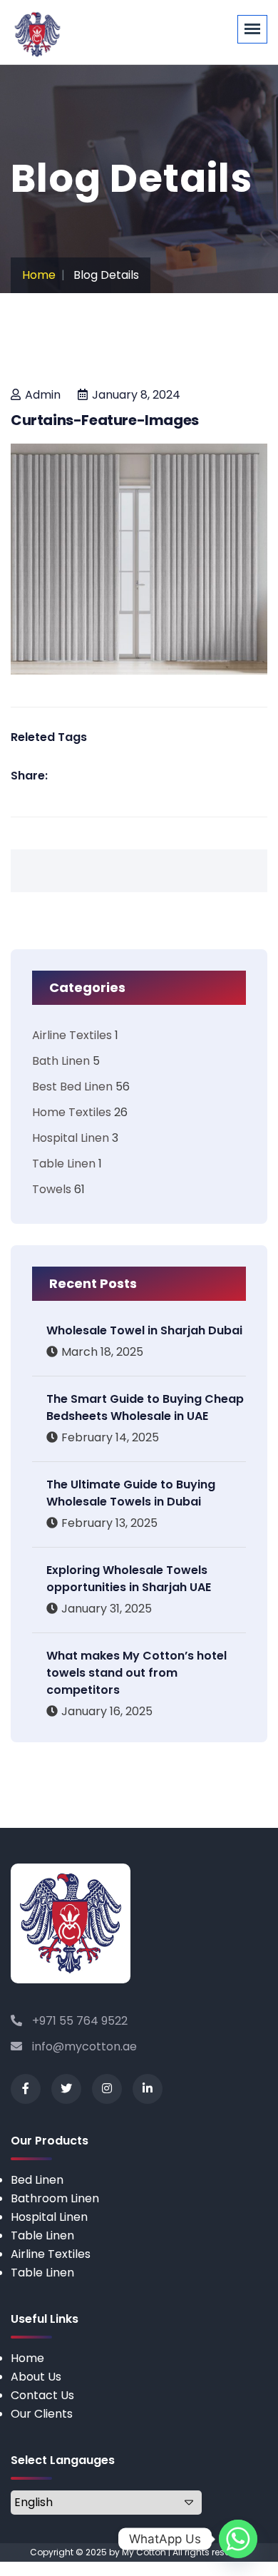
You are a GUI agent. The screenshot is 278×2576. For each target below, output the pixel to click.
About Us (36, 2377)
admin (43, 395)
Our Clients (42, 2414)
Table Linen (64, 1164)
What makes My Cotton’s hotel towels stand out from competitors (137, 1673)
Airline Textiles (72, 1035)
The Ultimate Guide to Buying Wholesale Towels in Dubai (131, 1493)
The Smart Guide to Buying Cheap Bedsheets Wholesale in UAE (145, 1407)
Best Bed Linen (72, 1087)
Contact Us (42, 2395)
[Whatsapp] (238, 2539)
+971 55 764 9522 (78, 2021)
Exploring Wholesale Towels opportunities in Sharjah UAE (129, 1579)
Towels (52, 1189)
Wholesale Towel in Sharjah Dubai (144, 1330)
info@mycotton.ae (83, 2046)
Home (39, 275)
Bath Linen (61, 1061)
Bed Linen (37, 2180)
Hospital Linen (71, 1138)
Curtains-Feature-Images (105, 420)
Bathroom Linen (55, 2198)
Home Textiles (72, 1112)
